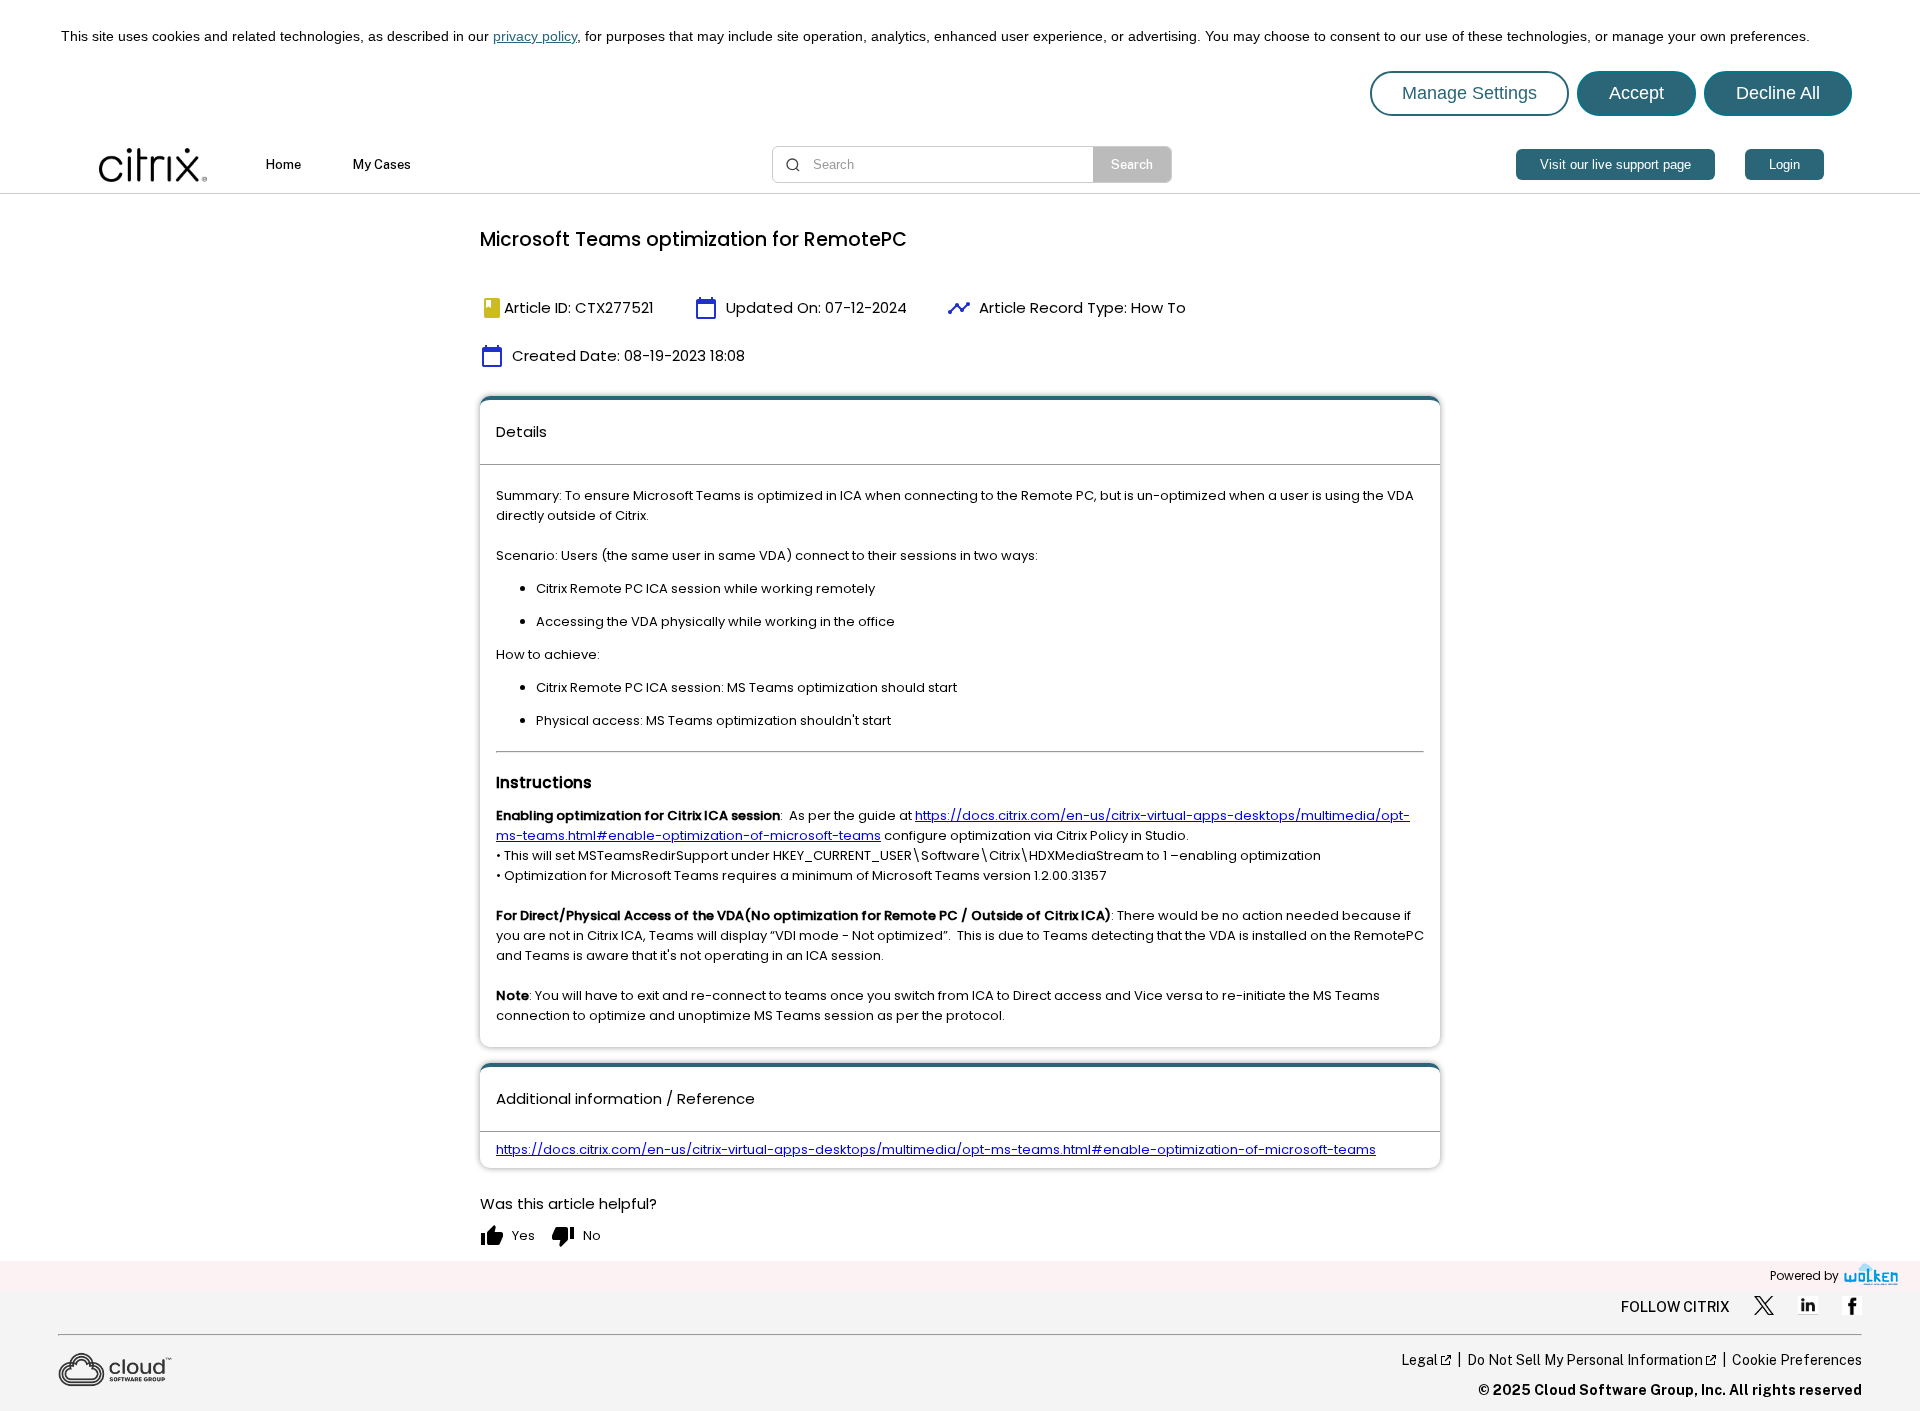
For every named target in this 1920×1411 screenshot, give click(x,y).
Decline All (1778, 93)
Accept (1636, 93)
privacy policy (535, 36)
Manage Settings (1469, 93)
